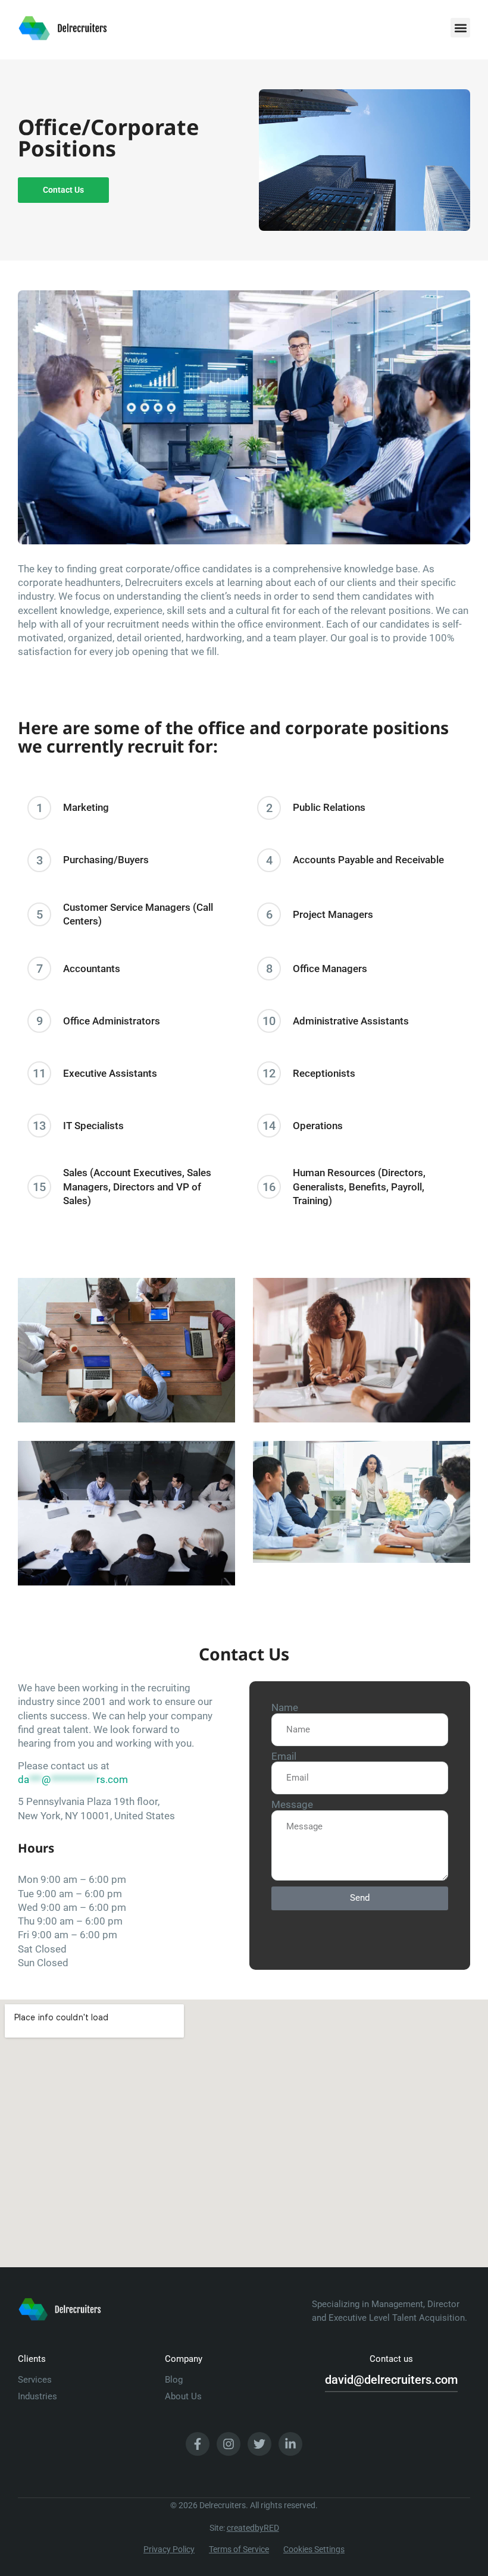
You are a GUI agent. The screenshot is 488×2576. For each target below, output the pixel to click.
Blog (174, 2380)
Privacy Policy (169, 2549)
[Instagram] (229, 2444)
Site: (244, 2528)
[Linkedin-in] (290, 2444)
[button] (460, 28)
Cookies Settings (314, 2549)
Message (292, 1805)
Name (285, 1708)
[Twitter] (259, 2444)
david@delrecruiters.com (391, 2380)
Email (284, 1757)
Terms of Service (239, 2549)
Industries (37, 2396)
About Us (183, 2396)
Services (35, 2380)
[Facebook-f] (198, 2444)
